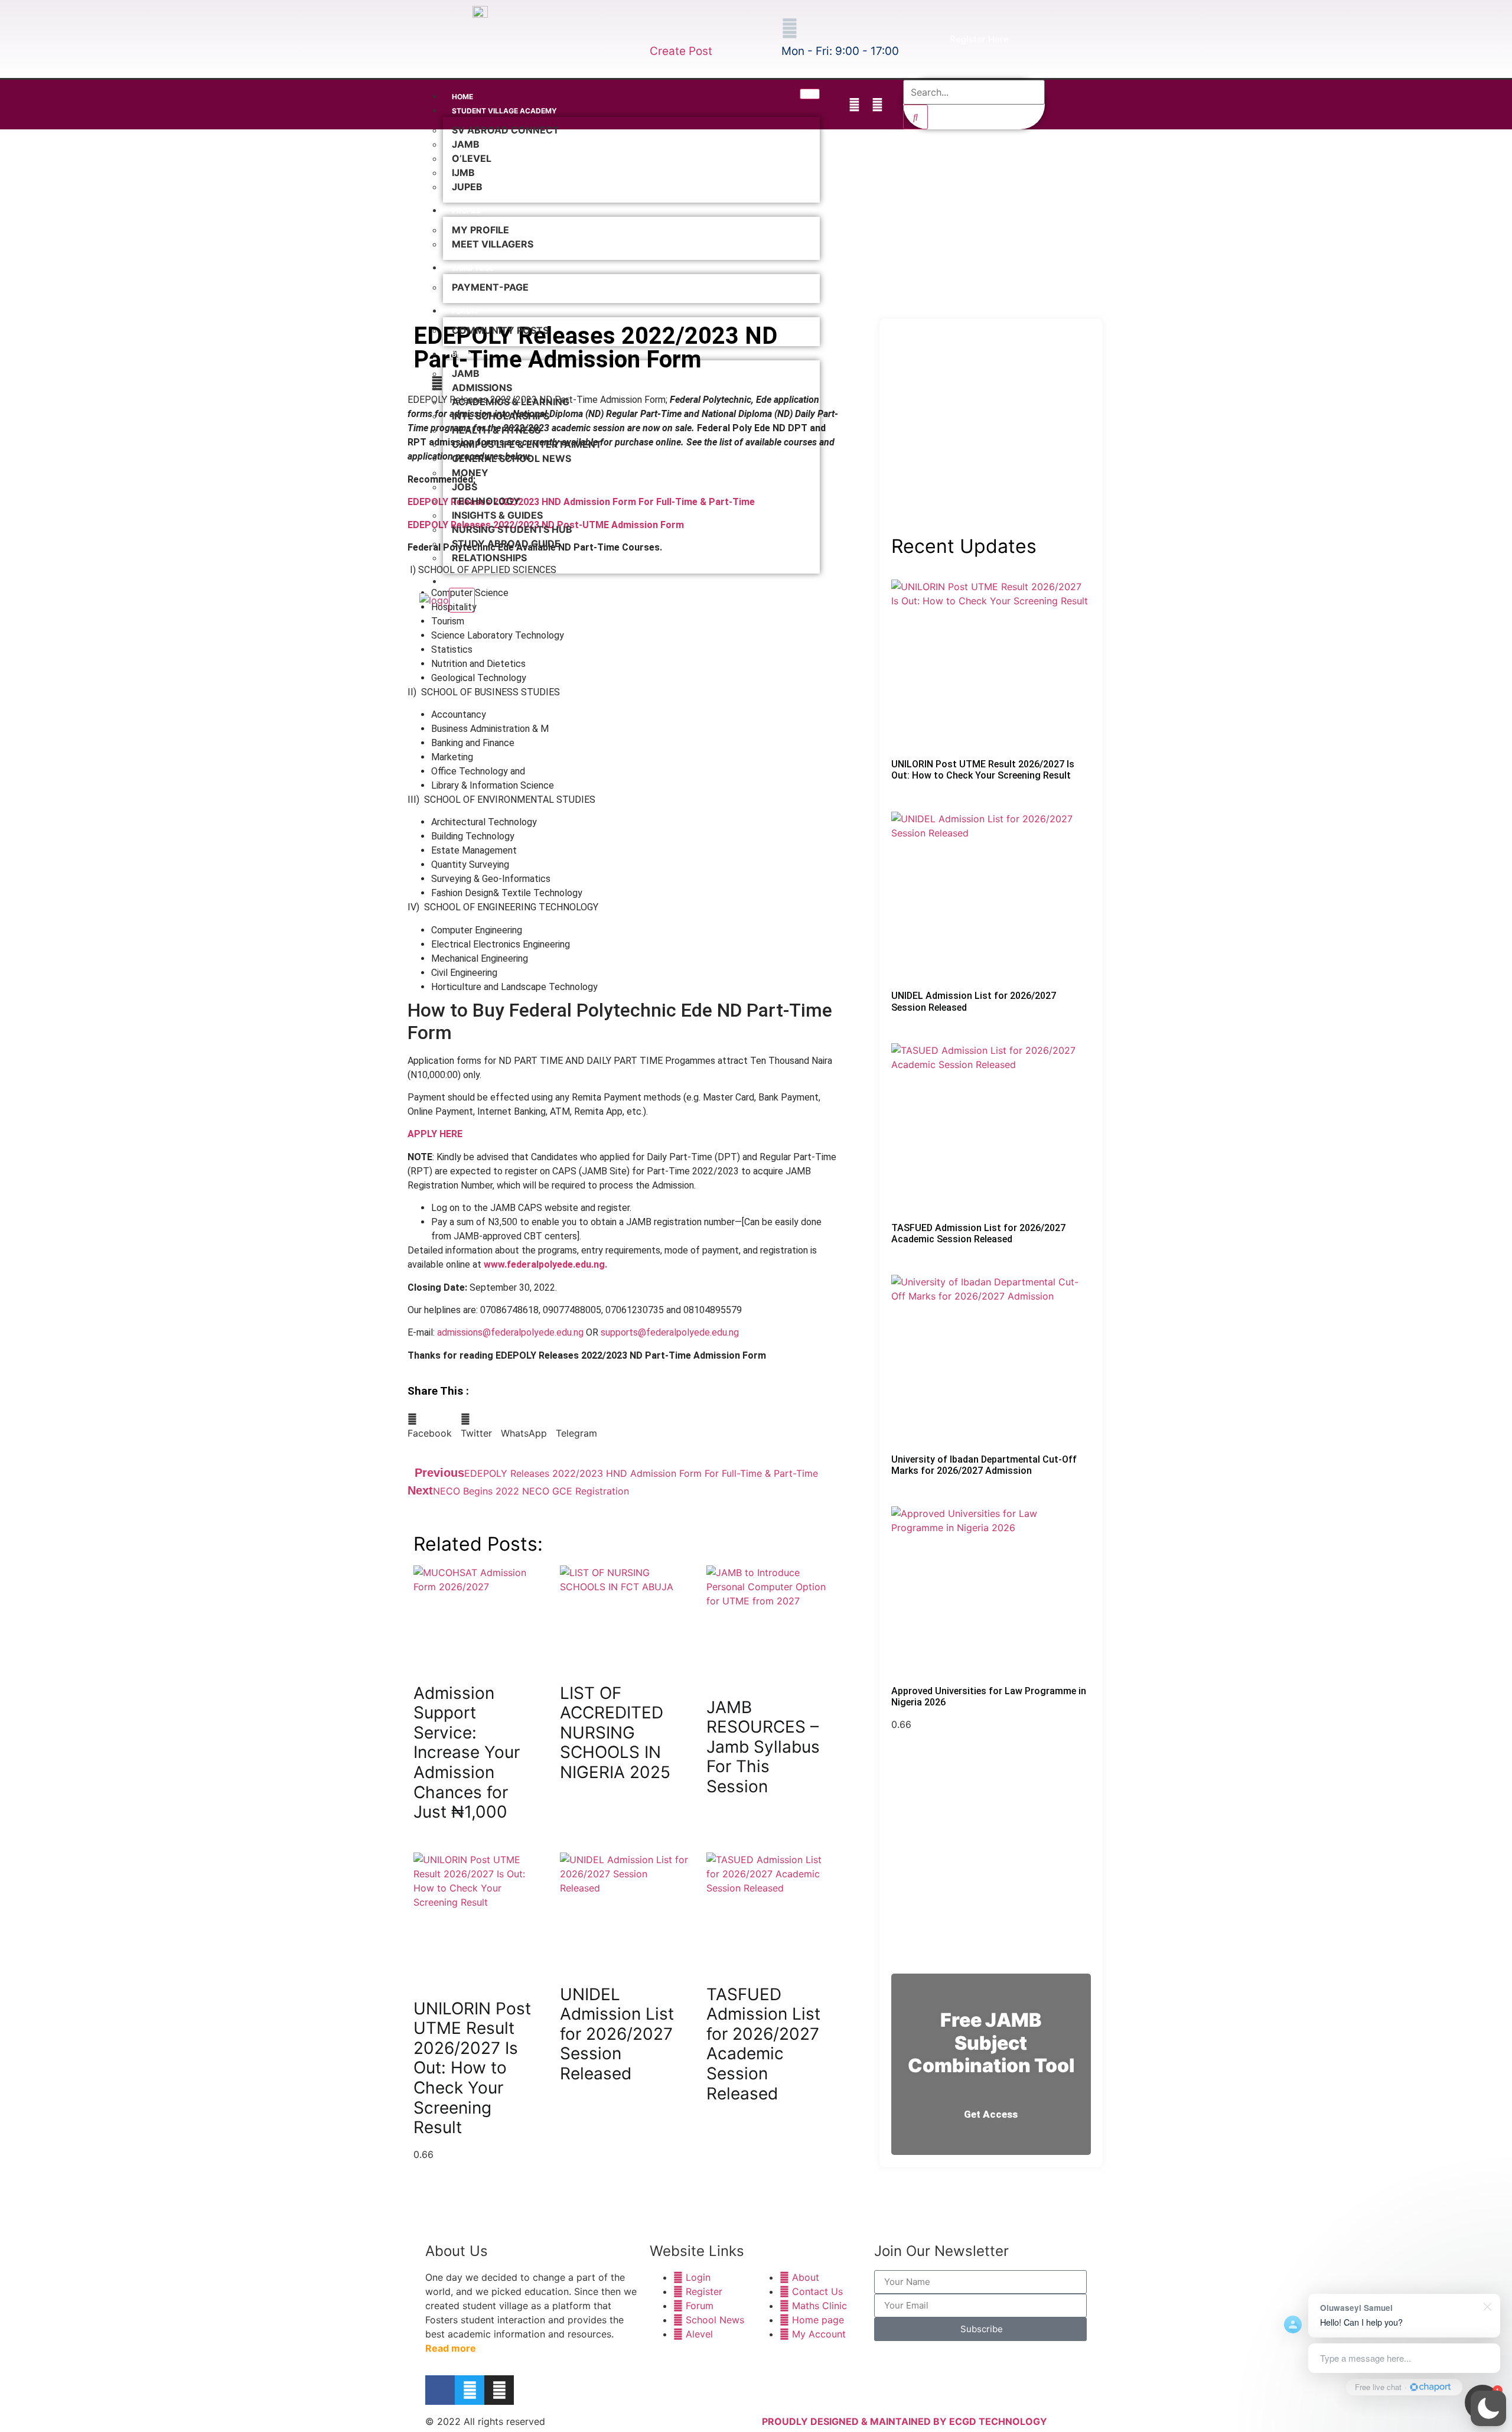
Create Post (681, 51)
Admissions (482, 388)
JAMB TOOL (473, 268)
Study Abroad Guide (506, 543)
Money (470, 473)
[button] (1488, 2408)
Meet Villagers (493, 244)
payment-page (490, 287)
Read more (451, 2348)
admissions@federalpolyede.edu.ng (510, 1332)
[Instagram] (877, 105)
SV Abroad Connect (506, 130)
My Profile (480, 230)
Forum (465, 311)
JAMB (466, 144)
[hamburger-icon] (810, 94)
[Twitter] (854, 105)
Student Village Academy (504, 111)
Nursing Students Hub (512, 529)
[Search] (915, 117)
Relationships (489, 558)
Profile (466, 211)
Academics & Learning (511, 402)
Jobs (465, 487)
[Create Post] (658, 28)
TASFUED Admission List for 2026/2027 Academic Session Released (763, 2044)
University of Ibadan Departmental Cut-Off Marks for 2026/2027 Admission (984, 1465)
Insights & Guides (497, 515)
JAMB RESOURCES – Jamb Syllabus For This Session (763, 1747)
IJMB (463, 172)
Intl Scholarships (501, 416)
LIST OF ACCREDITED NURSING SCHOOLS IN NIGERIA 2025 (615, 1733)
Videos (465, 582)
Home (462, 97)
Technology (486, 501)
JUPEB (467, 187)
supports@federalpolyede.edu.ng (670, 1332)
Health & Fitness (496, 430)
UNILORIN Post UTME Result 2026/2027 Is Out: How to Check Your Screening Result (472, 2068)
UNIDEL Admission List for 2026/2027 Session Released (617, 2034)
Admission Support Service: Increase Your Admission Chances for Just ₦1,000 (467, 1753)
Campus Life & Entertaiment (527, 444)
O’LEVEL (472, 158)
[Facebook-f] (831, 105)
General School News (511, 458)
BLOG (462, 354)
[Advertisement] (991, 439)
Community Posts (500, 330)
